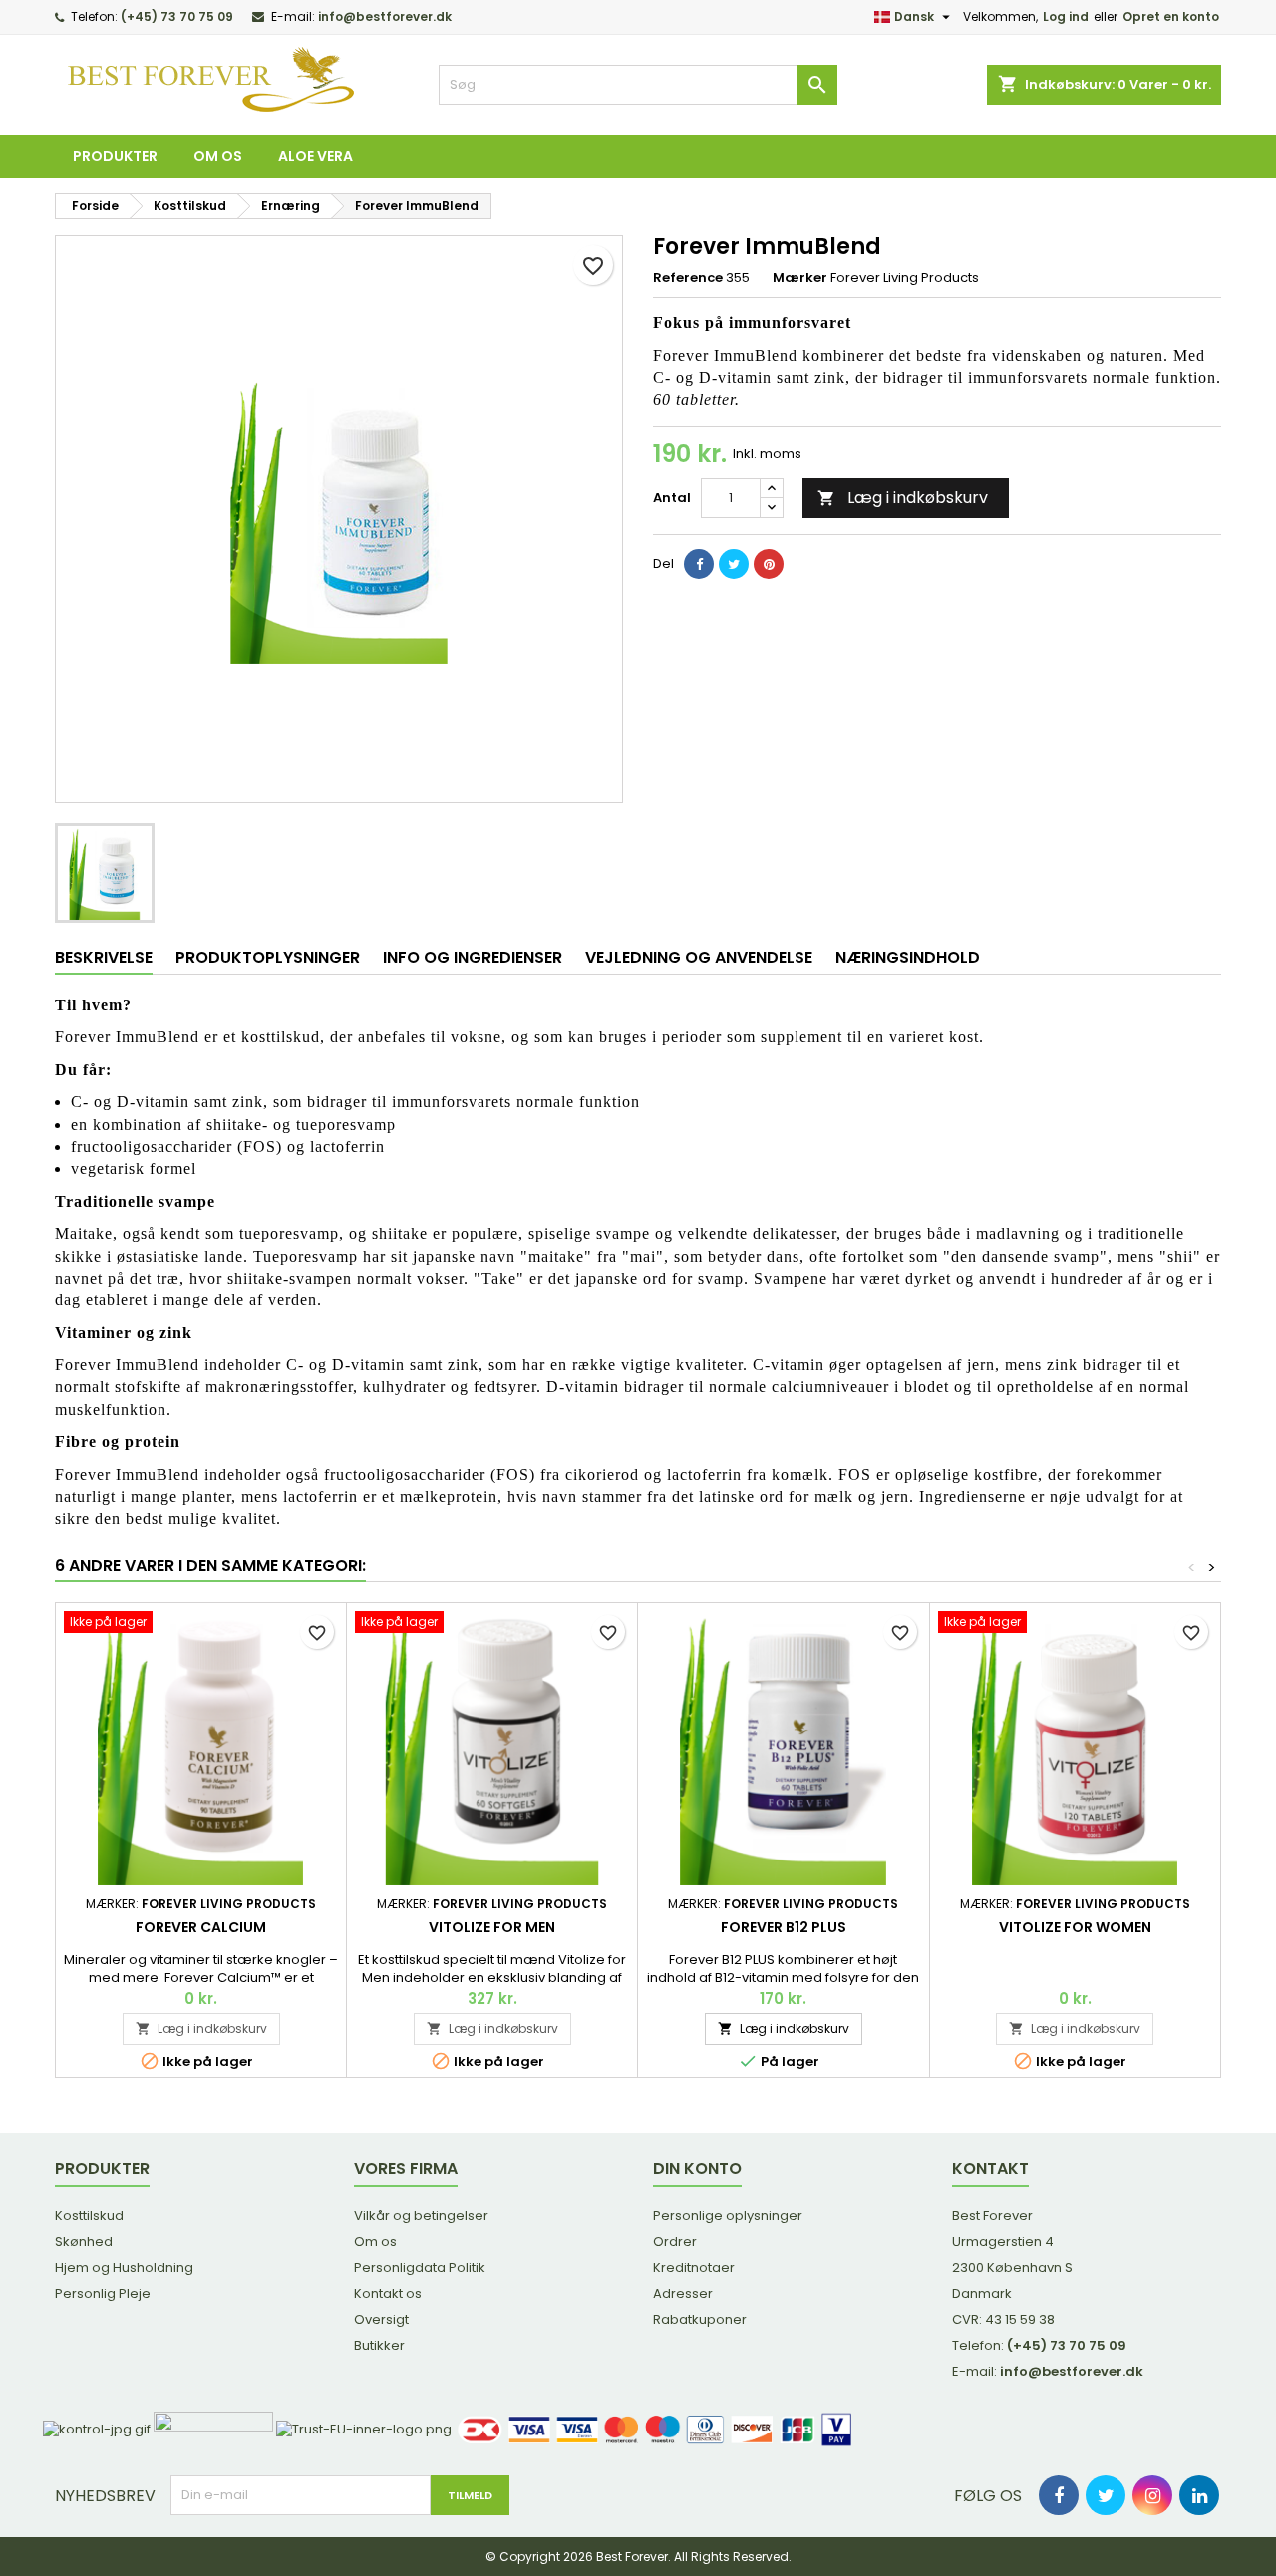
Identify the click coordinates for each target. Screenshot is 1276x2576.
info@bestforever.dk (385, 16)
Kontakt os (388, 2293)
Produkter (115, 156)
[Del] (699, 564)
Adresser (683, 2293)
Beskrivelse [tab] (104, 957)
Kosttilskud (89, 2216)
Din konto (697, 2169)
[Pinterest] (769, 564)
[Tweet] (734, 564)
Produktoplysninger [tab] (268, 957)
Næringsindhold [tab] (908, 957)
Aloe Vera (316, 156)
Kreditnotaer (694, 2268)
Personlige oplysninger (728, 2216)
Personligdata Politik (420, 2268)
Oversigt (381, 2319)
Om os (218, 156)
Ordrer (675, 2242)
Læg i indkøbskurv (903, 498)
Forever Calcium (201, 1927)
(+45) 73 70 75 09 (177, 16)
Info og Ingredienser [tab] (473, 957)
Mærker (800, 278)
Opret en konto (1171, 16)
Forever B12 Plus (784, 1927)
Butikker (379, 2345)
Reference (688, 278)
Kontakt (990, 2169)
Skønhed (84, 2242)
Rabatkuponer (700, 2319)
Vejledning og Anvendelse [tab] (699, 957)
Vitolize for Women (1075, 1927)
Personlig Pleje (103, 2293)
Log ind (1066, 16)
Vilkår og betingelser (421, 2216)
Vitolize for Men (492, 1927)
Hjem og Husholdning (124, 2268)
